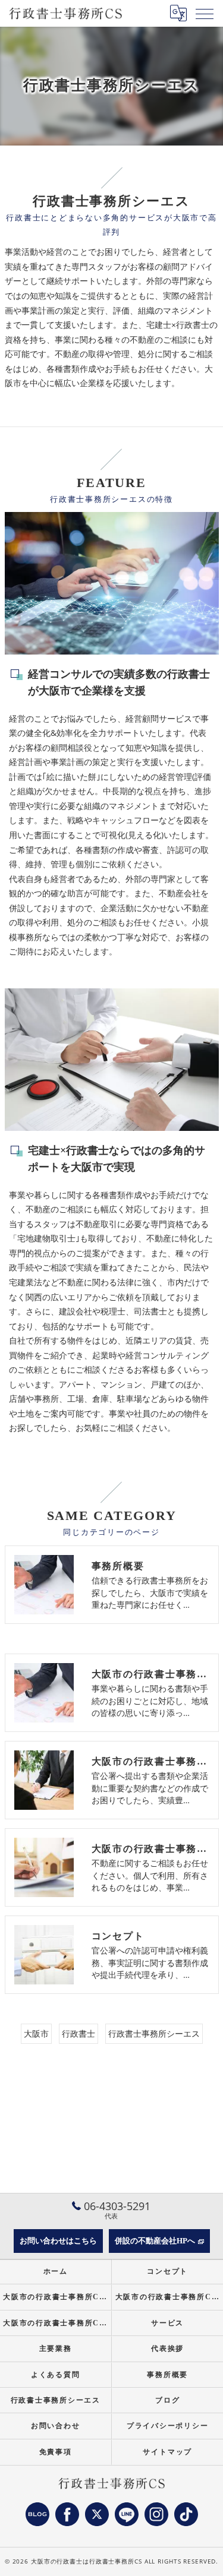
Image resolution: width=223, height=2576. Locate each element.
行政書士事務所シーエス (154, 2033)
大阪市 (36, 2033)
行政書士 (78, 2033)
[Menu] (205, 13)
